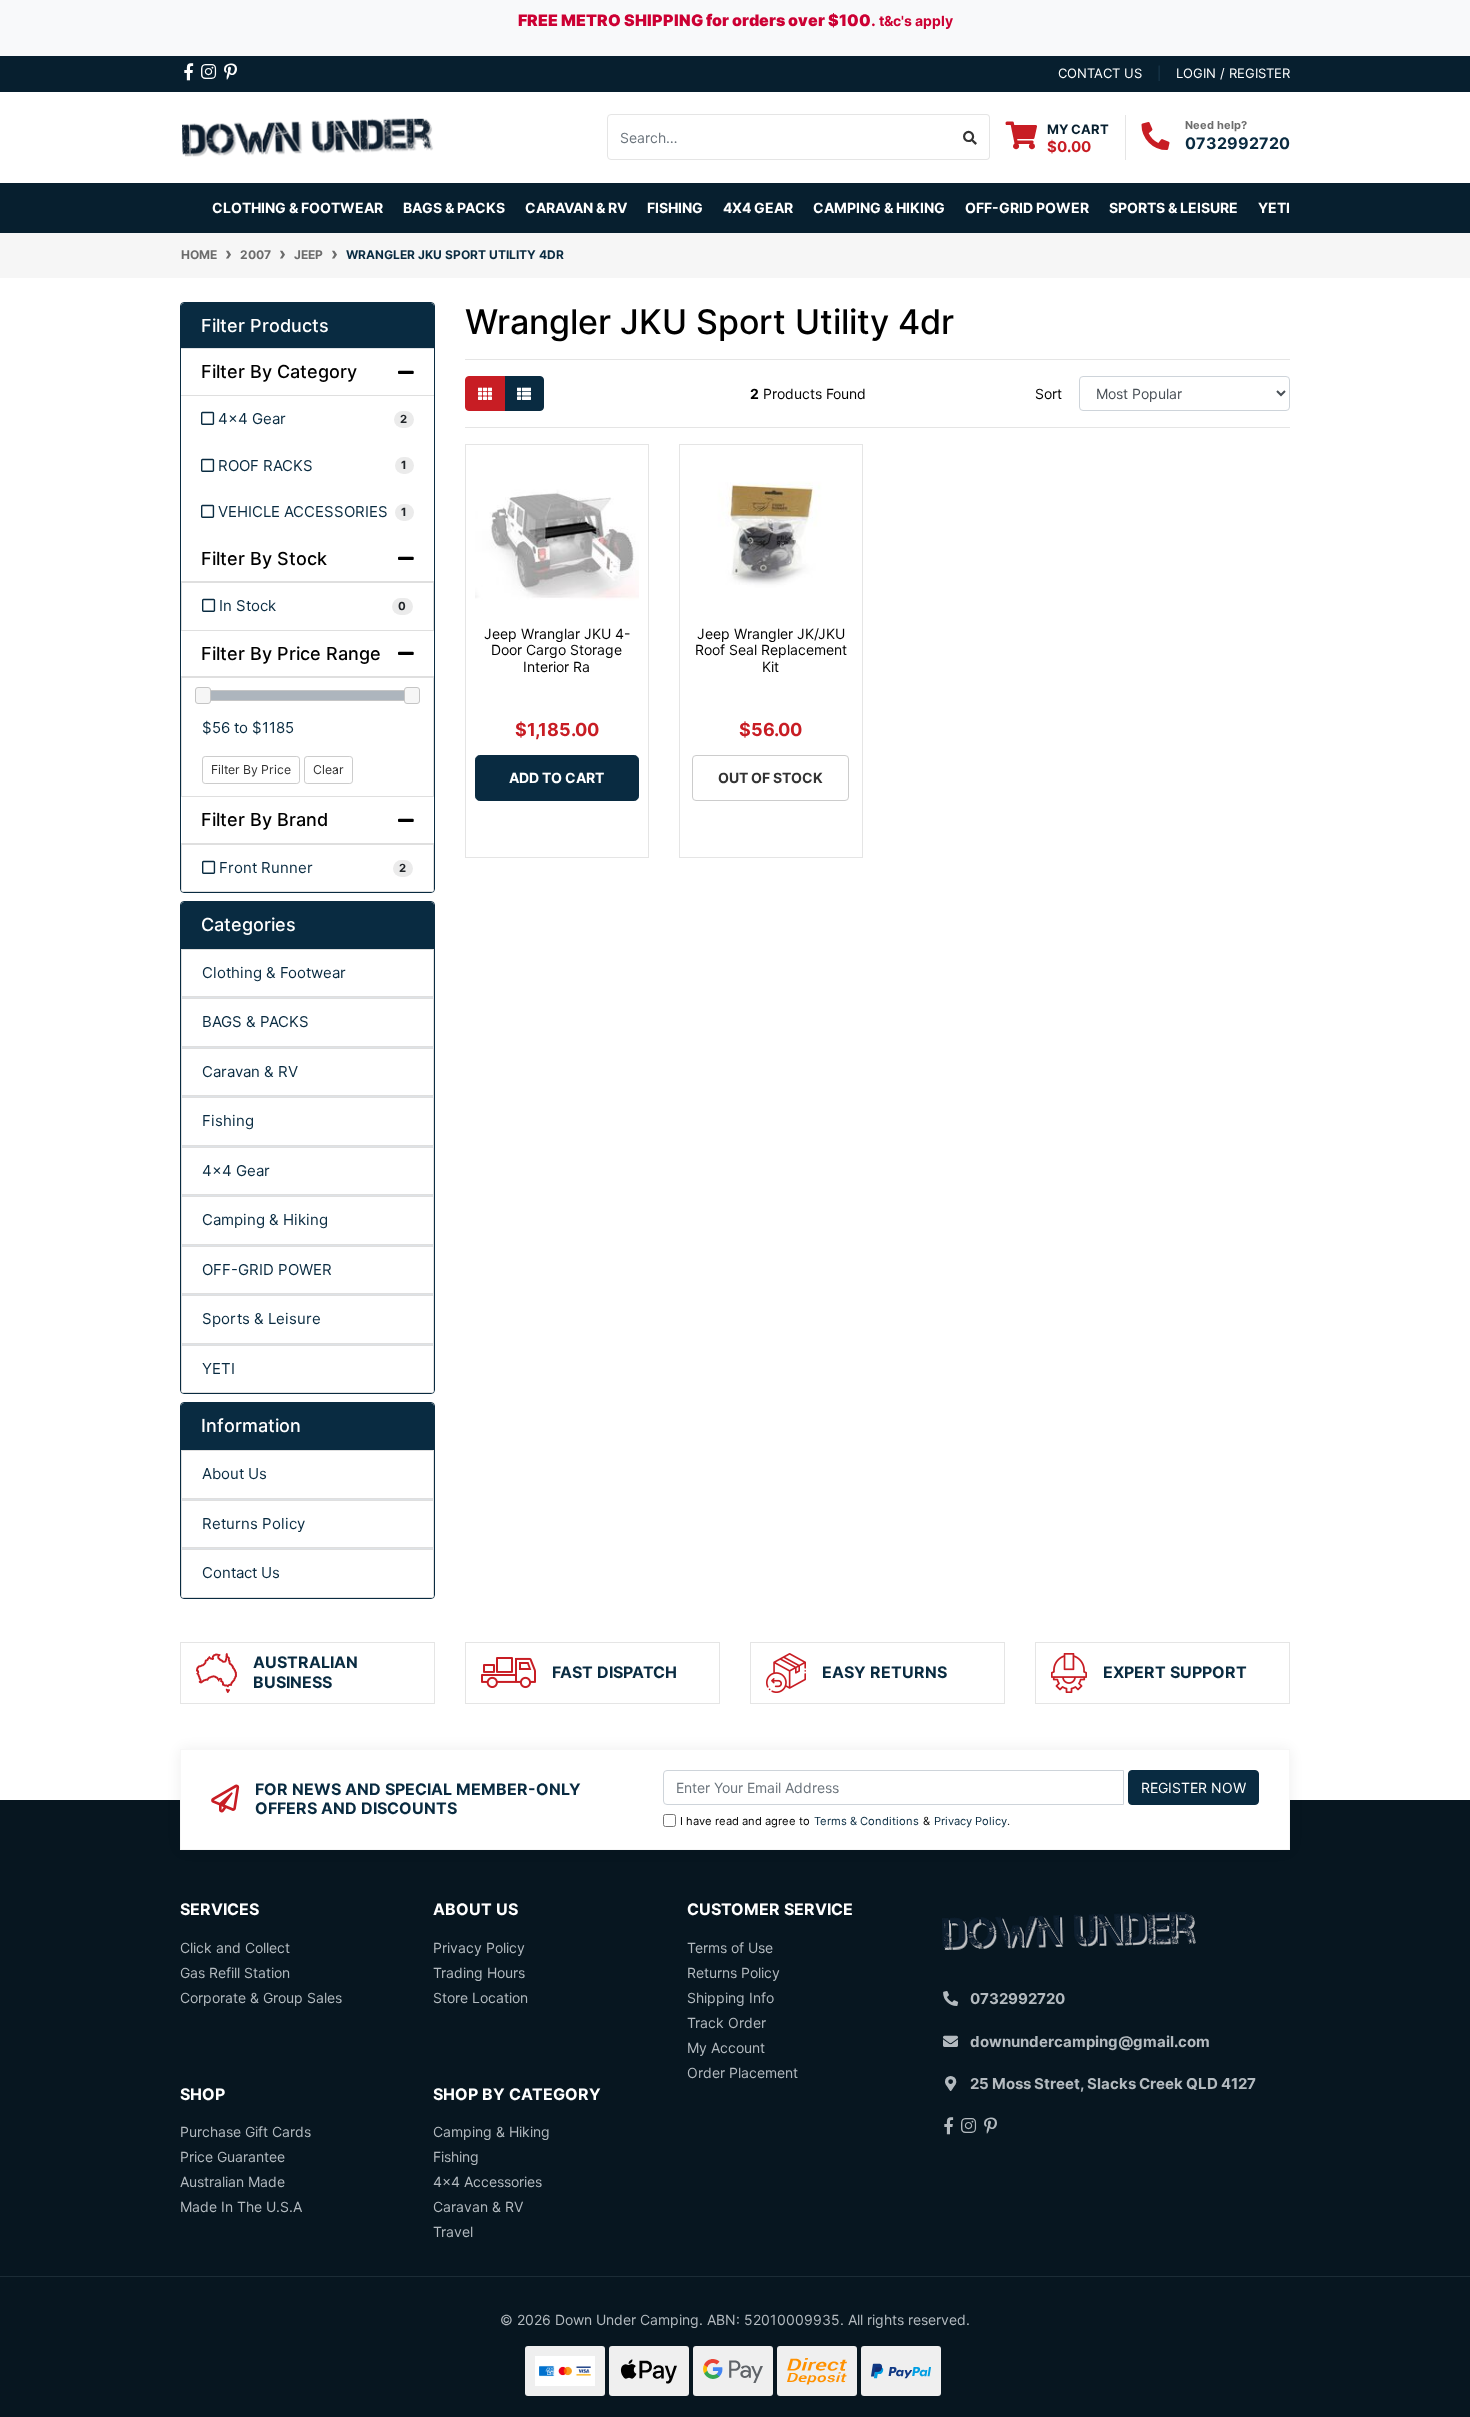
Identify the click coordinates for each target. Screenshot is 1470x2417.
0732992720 (1237, 143)
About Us (234, 1473)
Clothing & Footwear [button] (297, 207)
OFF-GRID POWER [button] (1027, 207)
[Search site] (970, 137)
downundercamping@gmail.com (1090, 2041)
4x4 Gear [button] (758, 207)
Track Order (726, 2022)
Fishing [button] (675, 207)
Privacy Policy (970, 1821)
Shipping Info (730, 1997)
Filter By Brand (264, 819)
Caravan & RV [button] (576, 207)
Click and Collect (235, 1947)
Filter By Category (279, 371)
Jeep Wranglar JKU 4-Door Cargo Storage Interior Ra (557, 650)
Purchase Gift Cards (245, 2131)
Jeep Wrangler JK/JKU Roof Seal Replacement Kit (771, 650)
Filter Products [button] (265, 325)
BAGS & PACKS (255, 1021)
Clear (328, 769)
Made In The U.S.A (241, 2206)
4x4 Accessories (487, 2181)
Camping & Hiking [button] (879, 207)
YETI (218, 1368)
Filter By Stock (264, 558)
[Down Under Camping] (307, 135)
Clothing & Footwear (274, 972)
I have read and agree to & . (845, 1821)
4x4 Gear (236, 1170)
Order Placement (742, 2072)
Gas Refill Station (235, 1972)
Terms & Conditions (866, 1821)
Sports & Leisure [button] (1173, 207)
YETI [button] (1274, 207)
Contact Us (241, 1572)
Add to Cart (556, 777)
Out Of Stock (770, 777)
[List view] (524, 393)
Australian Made (232, 2181)
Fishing (228, 1120)
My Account (726, 2047)
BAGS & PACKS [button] (454, 207)
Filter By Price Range (291, 653)
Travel (453, 2231)
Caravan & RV (250, 1071)
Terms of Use (730, 1947)
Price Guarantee (232, 2156)
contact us (1100, 73)
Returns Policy (253, 1523)
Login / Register (1233, 73)
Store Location (480, 1997)
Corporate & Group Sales (261, 1997)
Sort (1048, 393)
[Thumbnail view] (485, 393)
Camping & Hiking (265, 1219)
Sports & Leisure (261, 1318)
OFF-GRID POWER (267, 1269)
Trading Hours (479, 1972)
